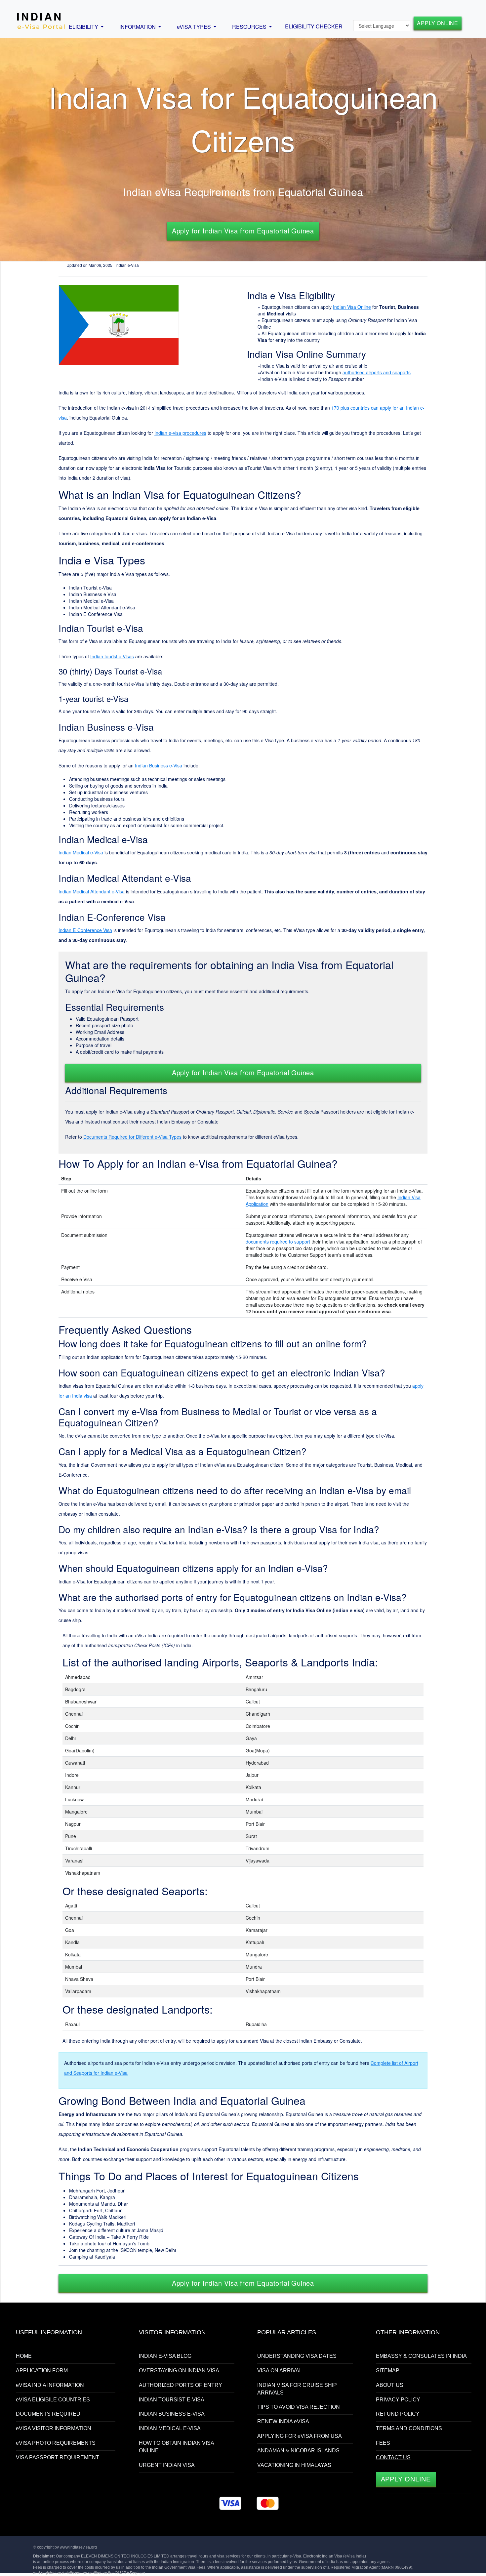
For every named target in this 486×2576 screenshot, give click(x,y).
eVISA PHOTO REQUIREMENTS (56, 2443)
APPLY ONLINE (438, 23)
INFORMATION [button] (138, 27)
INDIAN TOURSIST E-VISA (172, 2400)
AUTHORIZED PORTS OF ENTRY (181, 2385)
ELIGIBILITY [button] (84, 27)
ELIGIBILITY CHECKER (314, 26)
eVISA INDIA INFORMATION (50, 2385)
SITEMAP (388, 2371)
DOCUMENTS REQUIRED (48, 2414)
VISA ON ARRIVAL (280, 2371)
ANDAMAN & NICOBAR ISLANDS (298, 2451)
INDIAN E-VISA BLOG (165, 2356)
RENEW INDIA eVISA (283, 2421)
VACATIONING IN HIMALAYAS (294, 2465)
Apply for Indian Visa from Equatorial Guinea (243, 231)
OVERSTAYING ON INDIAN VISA (179, 2371)
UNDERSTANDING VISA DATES (297, 2356)
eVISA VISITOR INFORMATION (54, 2428)
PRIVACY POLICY (398, 2400)
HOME (24, 2356)
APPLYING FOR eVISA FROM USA (300, 2436)
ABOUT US (390, 2385)
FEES (383, 2443)
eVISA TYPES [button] (195, 27)
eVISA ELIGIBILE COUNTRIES (53, 2400)
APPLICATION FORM (42, 2371)
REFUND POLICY (398, 2414)
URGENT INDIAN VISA (167, 2465)
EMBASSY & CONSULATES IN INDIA (421, 2356)
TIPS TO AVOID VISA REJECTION (299, 2407)
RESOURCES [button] (250, 27)
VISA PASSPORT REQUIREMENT (58, 2457)
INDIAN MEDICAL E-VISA (170, 2428)
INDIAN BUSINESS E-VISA (172, 2414)
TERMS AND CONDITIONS (409, 2428)
